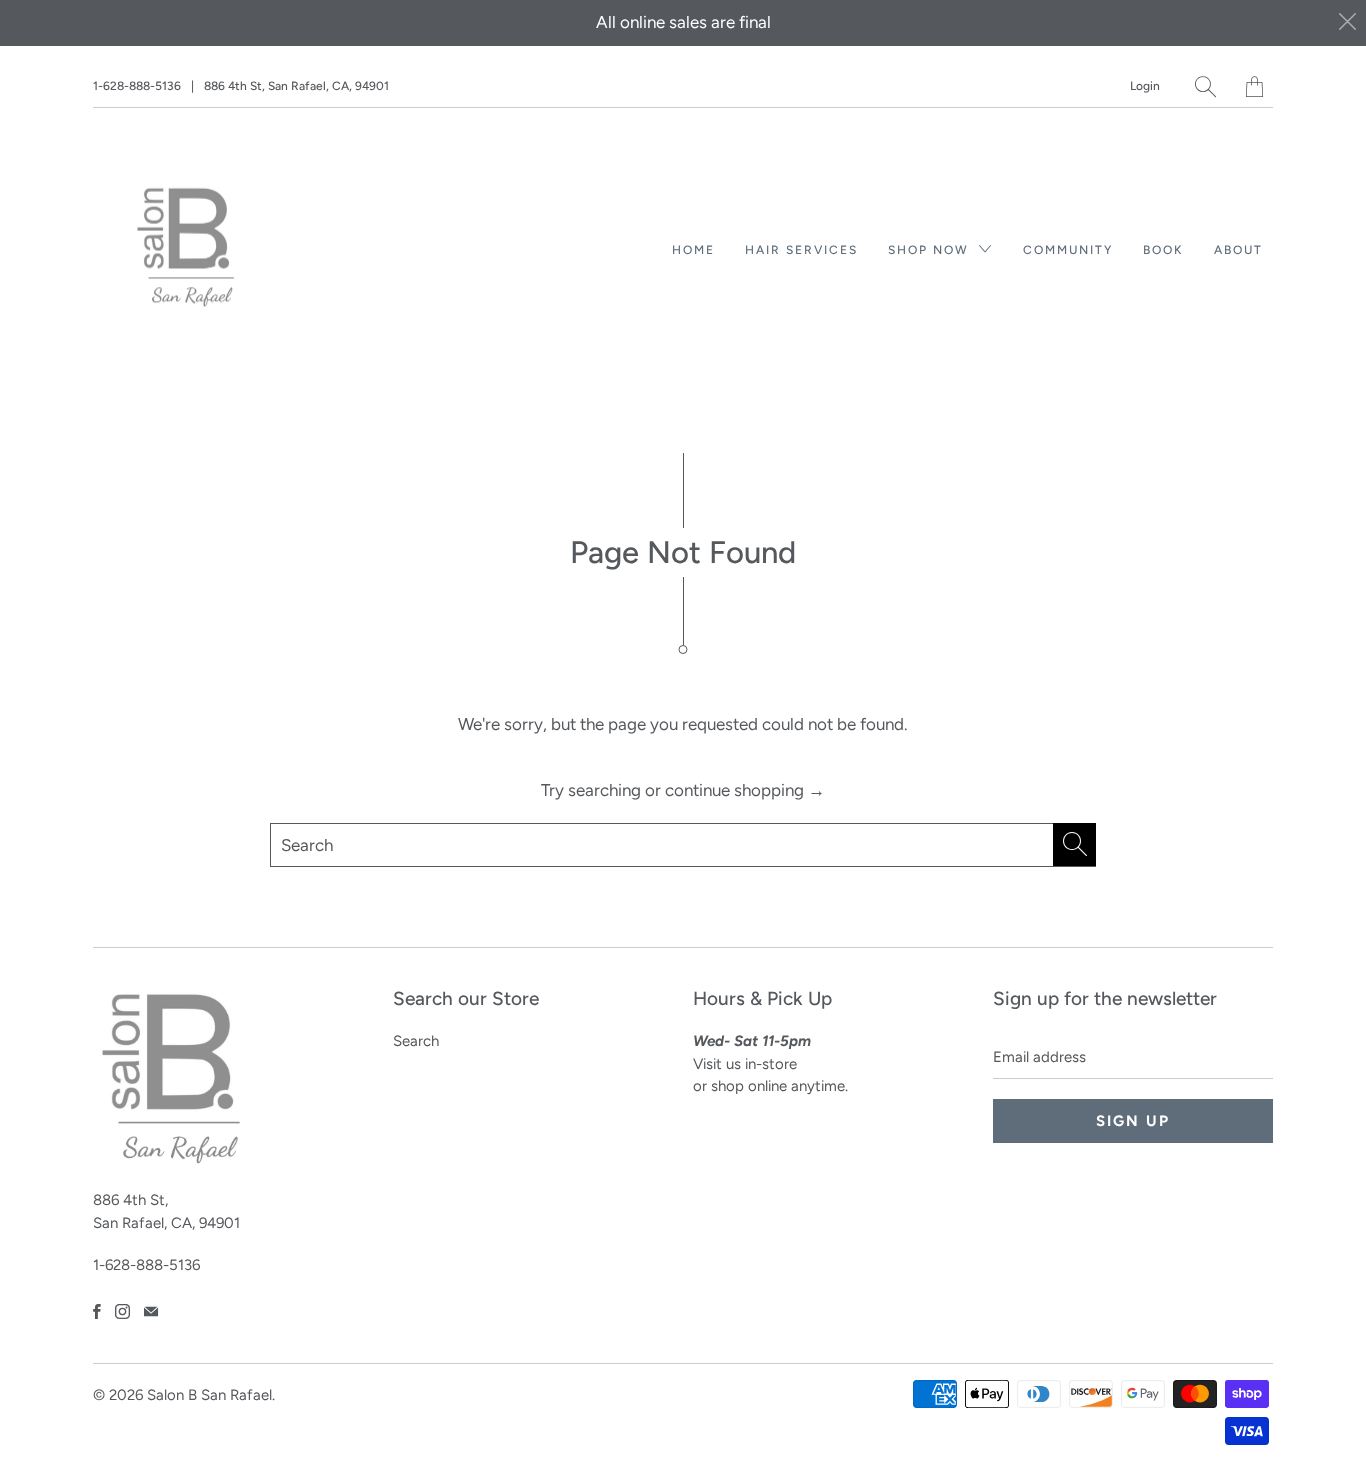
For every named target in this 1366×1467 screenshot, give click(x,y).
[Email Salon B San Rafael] (151, 1311)
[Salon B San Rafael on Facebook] (97, 1311)
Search (416, 1041)
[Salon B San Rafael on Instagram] (122, 1311)
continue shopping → (745, 790)
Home (693, 250)
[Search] (1205, 86)
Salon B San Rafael (209, 1395)
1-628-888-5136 (137, 86)
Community (1068, 250)
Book (1163, 250)
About (1238, 250)
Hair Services (801, 250)
